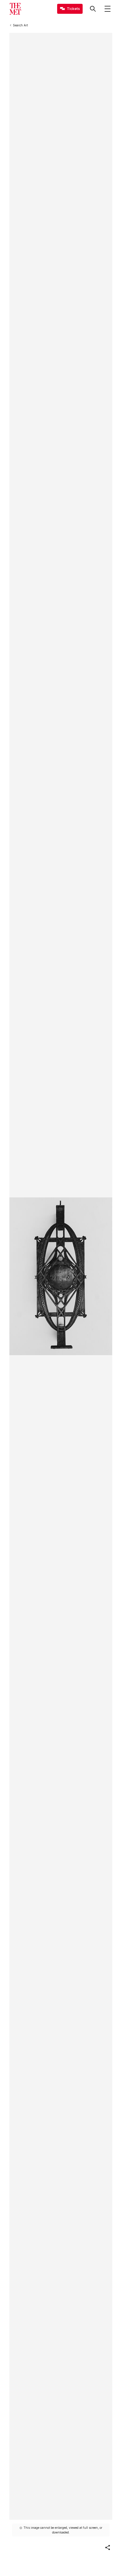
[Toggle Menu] (108, 9)
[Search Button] (93, 9)
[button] (108, 2548)
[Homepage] (15, 9)
